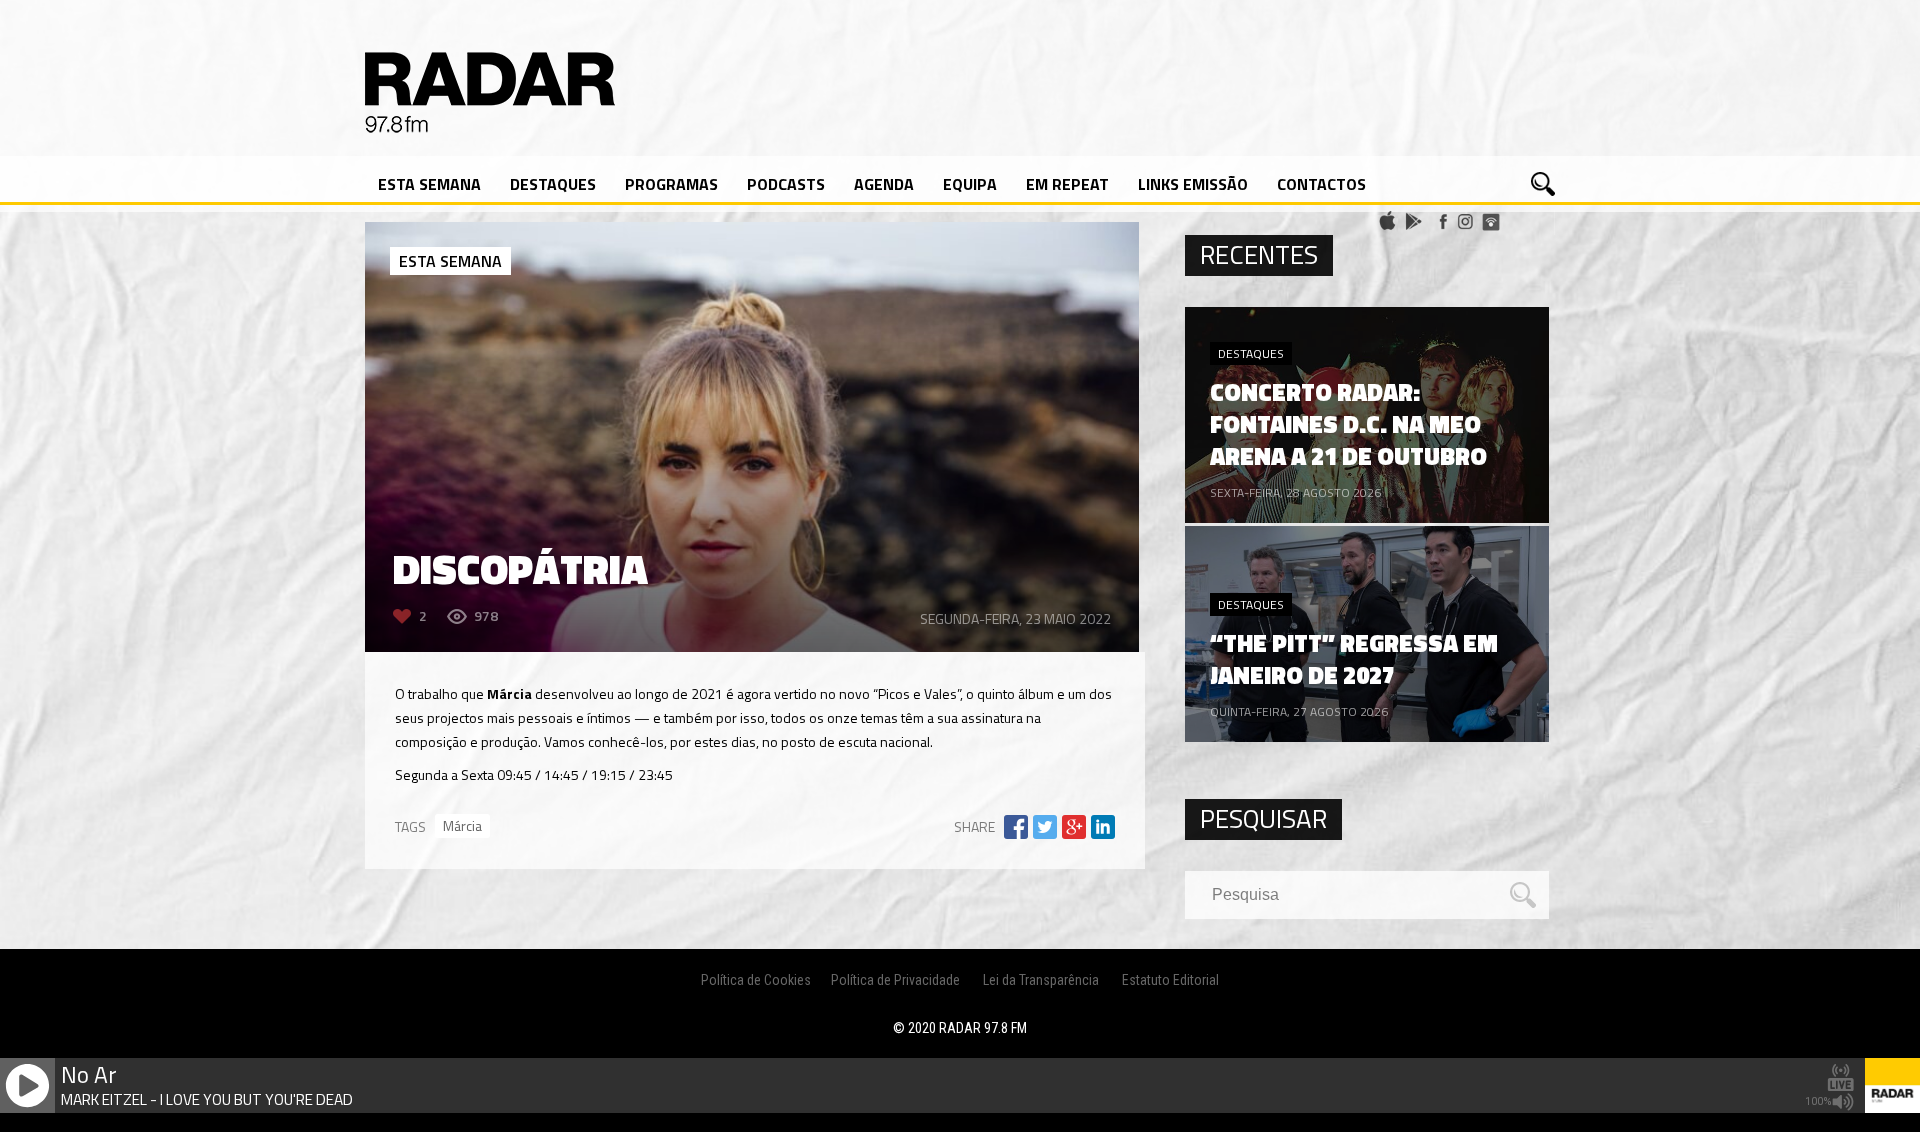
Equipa (970, 184)
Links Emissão (1193, 184)
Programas (671, 184)
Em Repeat (1067, 184)
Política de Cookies (756, 980)
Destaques (553, 184)
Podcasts (786, 184)
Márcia (462, 825)
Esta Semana (429, 184)
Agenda (884, 184)
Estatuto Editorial (1170, 980)
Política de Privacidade (895, 980)
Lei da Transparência (1041, 980)
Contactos (1321, 184)
